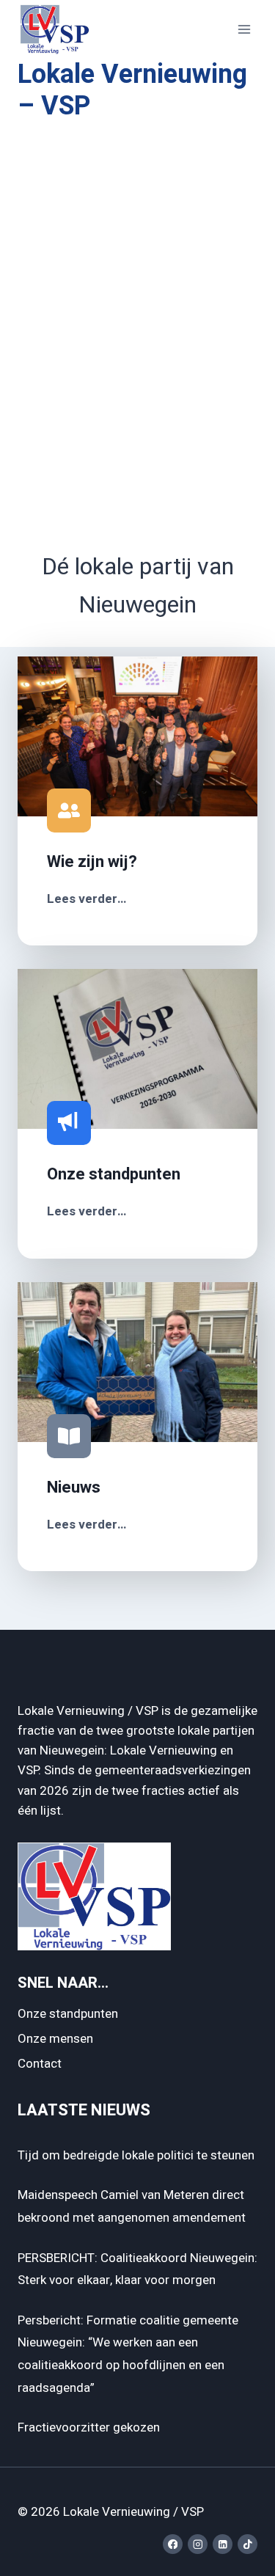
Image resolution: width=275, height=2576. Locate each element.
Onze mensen (55, 2039)
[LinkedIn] (223, 2544)
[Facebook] (173, 2544)
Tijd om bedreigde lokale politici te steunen (136, 2155)
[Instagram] (198, 2544)
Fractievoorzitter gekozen (89, 2427)
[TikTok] (247, 2544)
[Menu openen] (244, 29)
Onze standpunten (68, 2014)
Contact (40, 2064)
